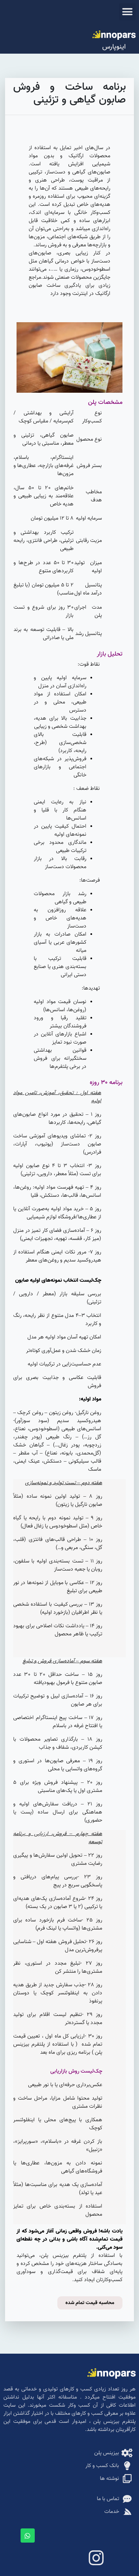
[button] (128, 12)
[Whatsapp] (28, 2536)
